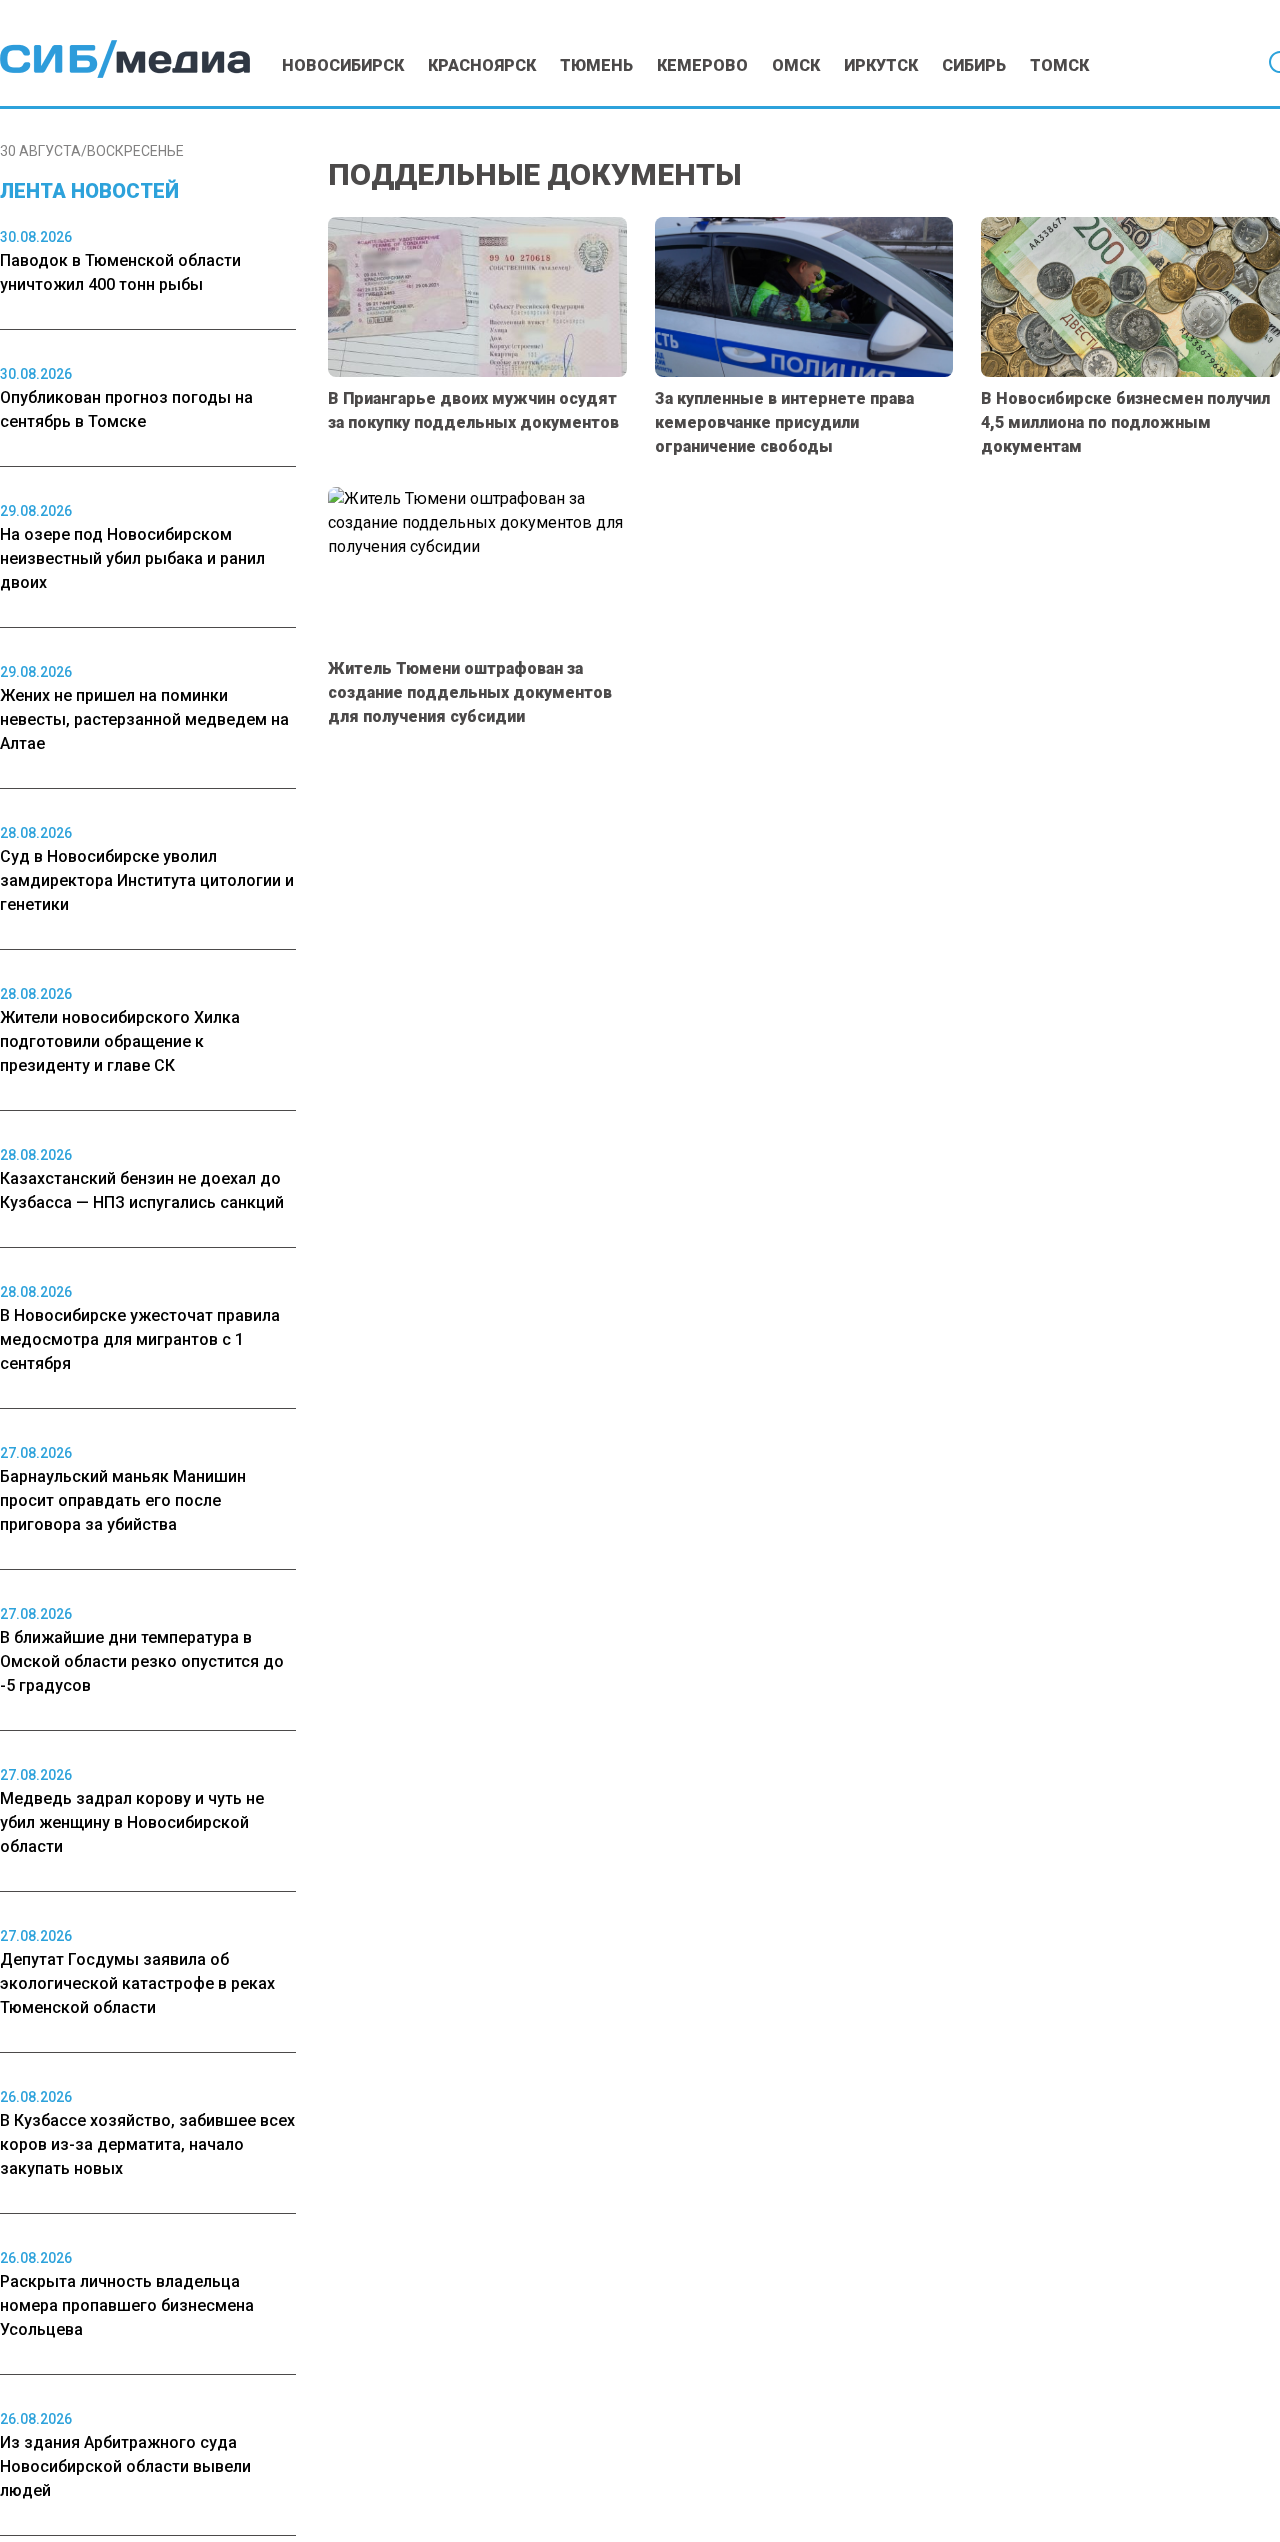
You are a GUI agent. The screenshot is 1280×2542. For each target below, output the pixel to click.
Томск (1059, 65)
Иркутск (881, 65)
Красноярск (482, 65)
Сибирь (974, 65)
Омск (796, 65)
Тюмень (596, 65)
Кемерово (702, 65)
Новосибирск (343, 65)
